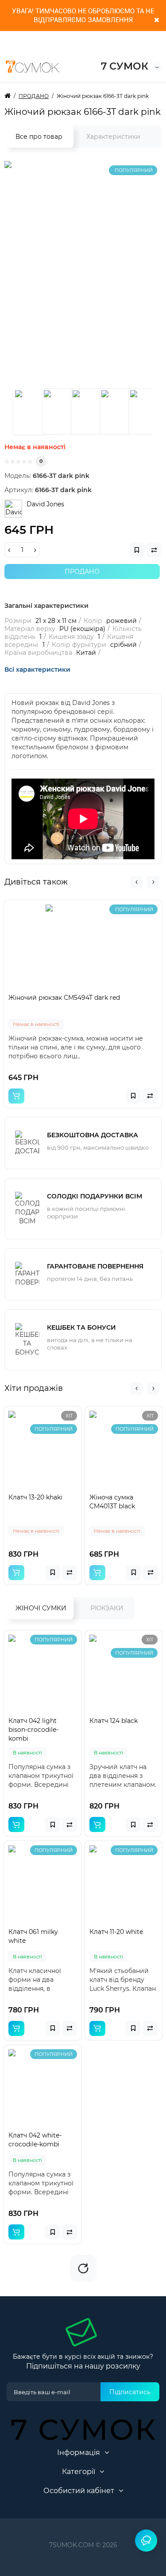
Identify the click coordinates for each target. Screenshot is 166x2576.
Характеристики (113, 137)
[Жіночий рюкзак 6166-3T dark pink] (31, 411)
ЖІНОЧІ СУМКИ (41, 1608)
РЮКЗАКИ (107, 1608)
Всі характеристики (37, 669)
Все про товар (39, 137)
